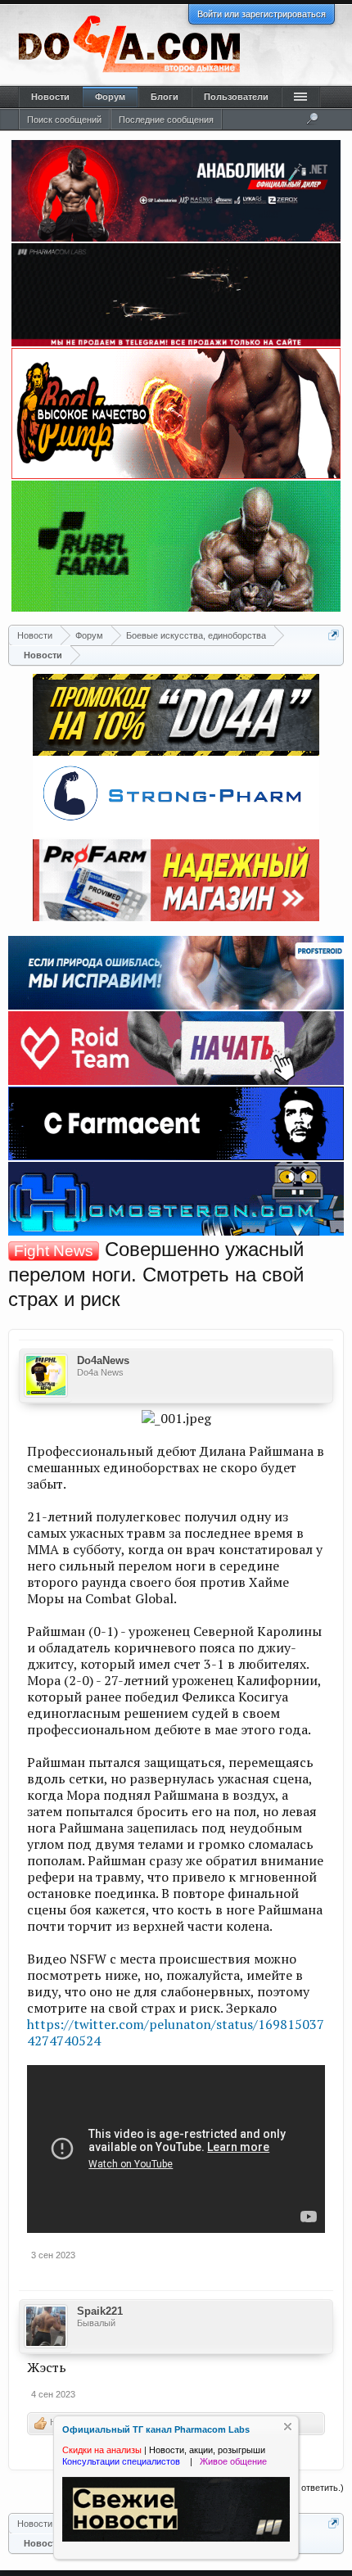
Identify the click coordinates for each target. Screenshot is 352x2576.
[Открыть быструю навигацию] (334, 635)
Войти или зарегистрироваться (262, 14)
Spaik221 (100, 2311)
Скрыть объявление (288, 2427)
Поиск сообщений (64, 120)
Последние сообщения (166, 120)
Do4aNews (103, 1360)
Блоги (165, 97)
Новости (50, 97)
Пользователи (236, 97)
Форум (110, 97)
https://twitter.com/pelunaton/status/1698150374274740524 (176, 2032)
